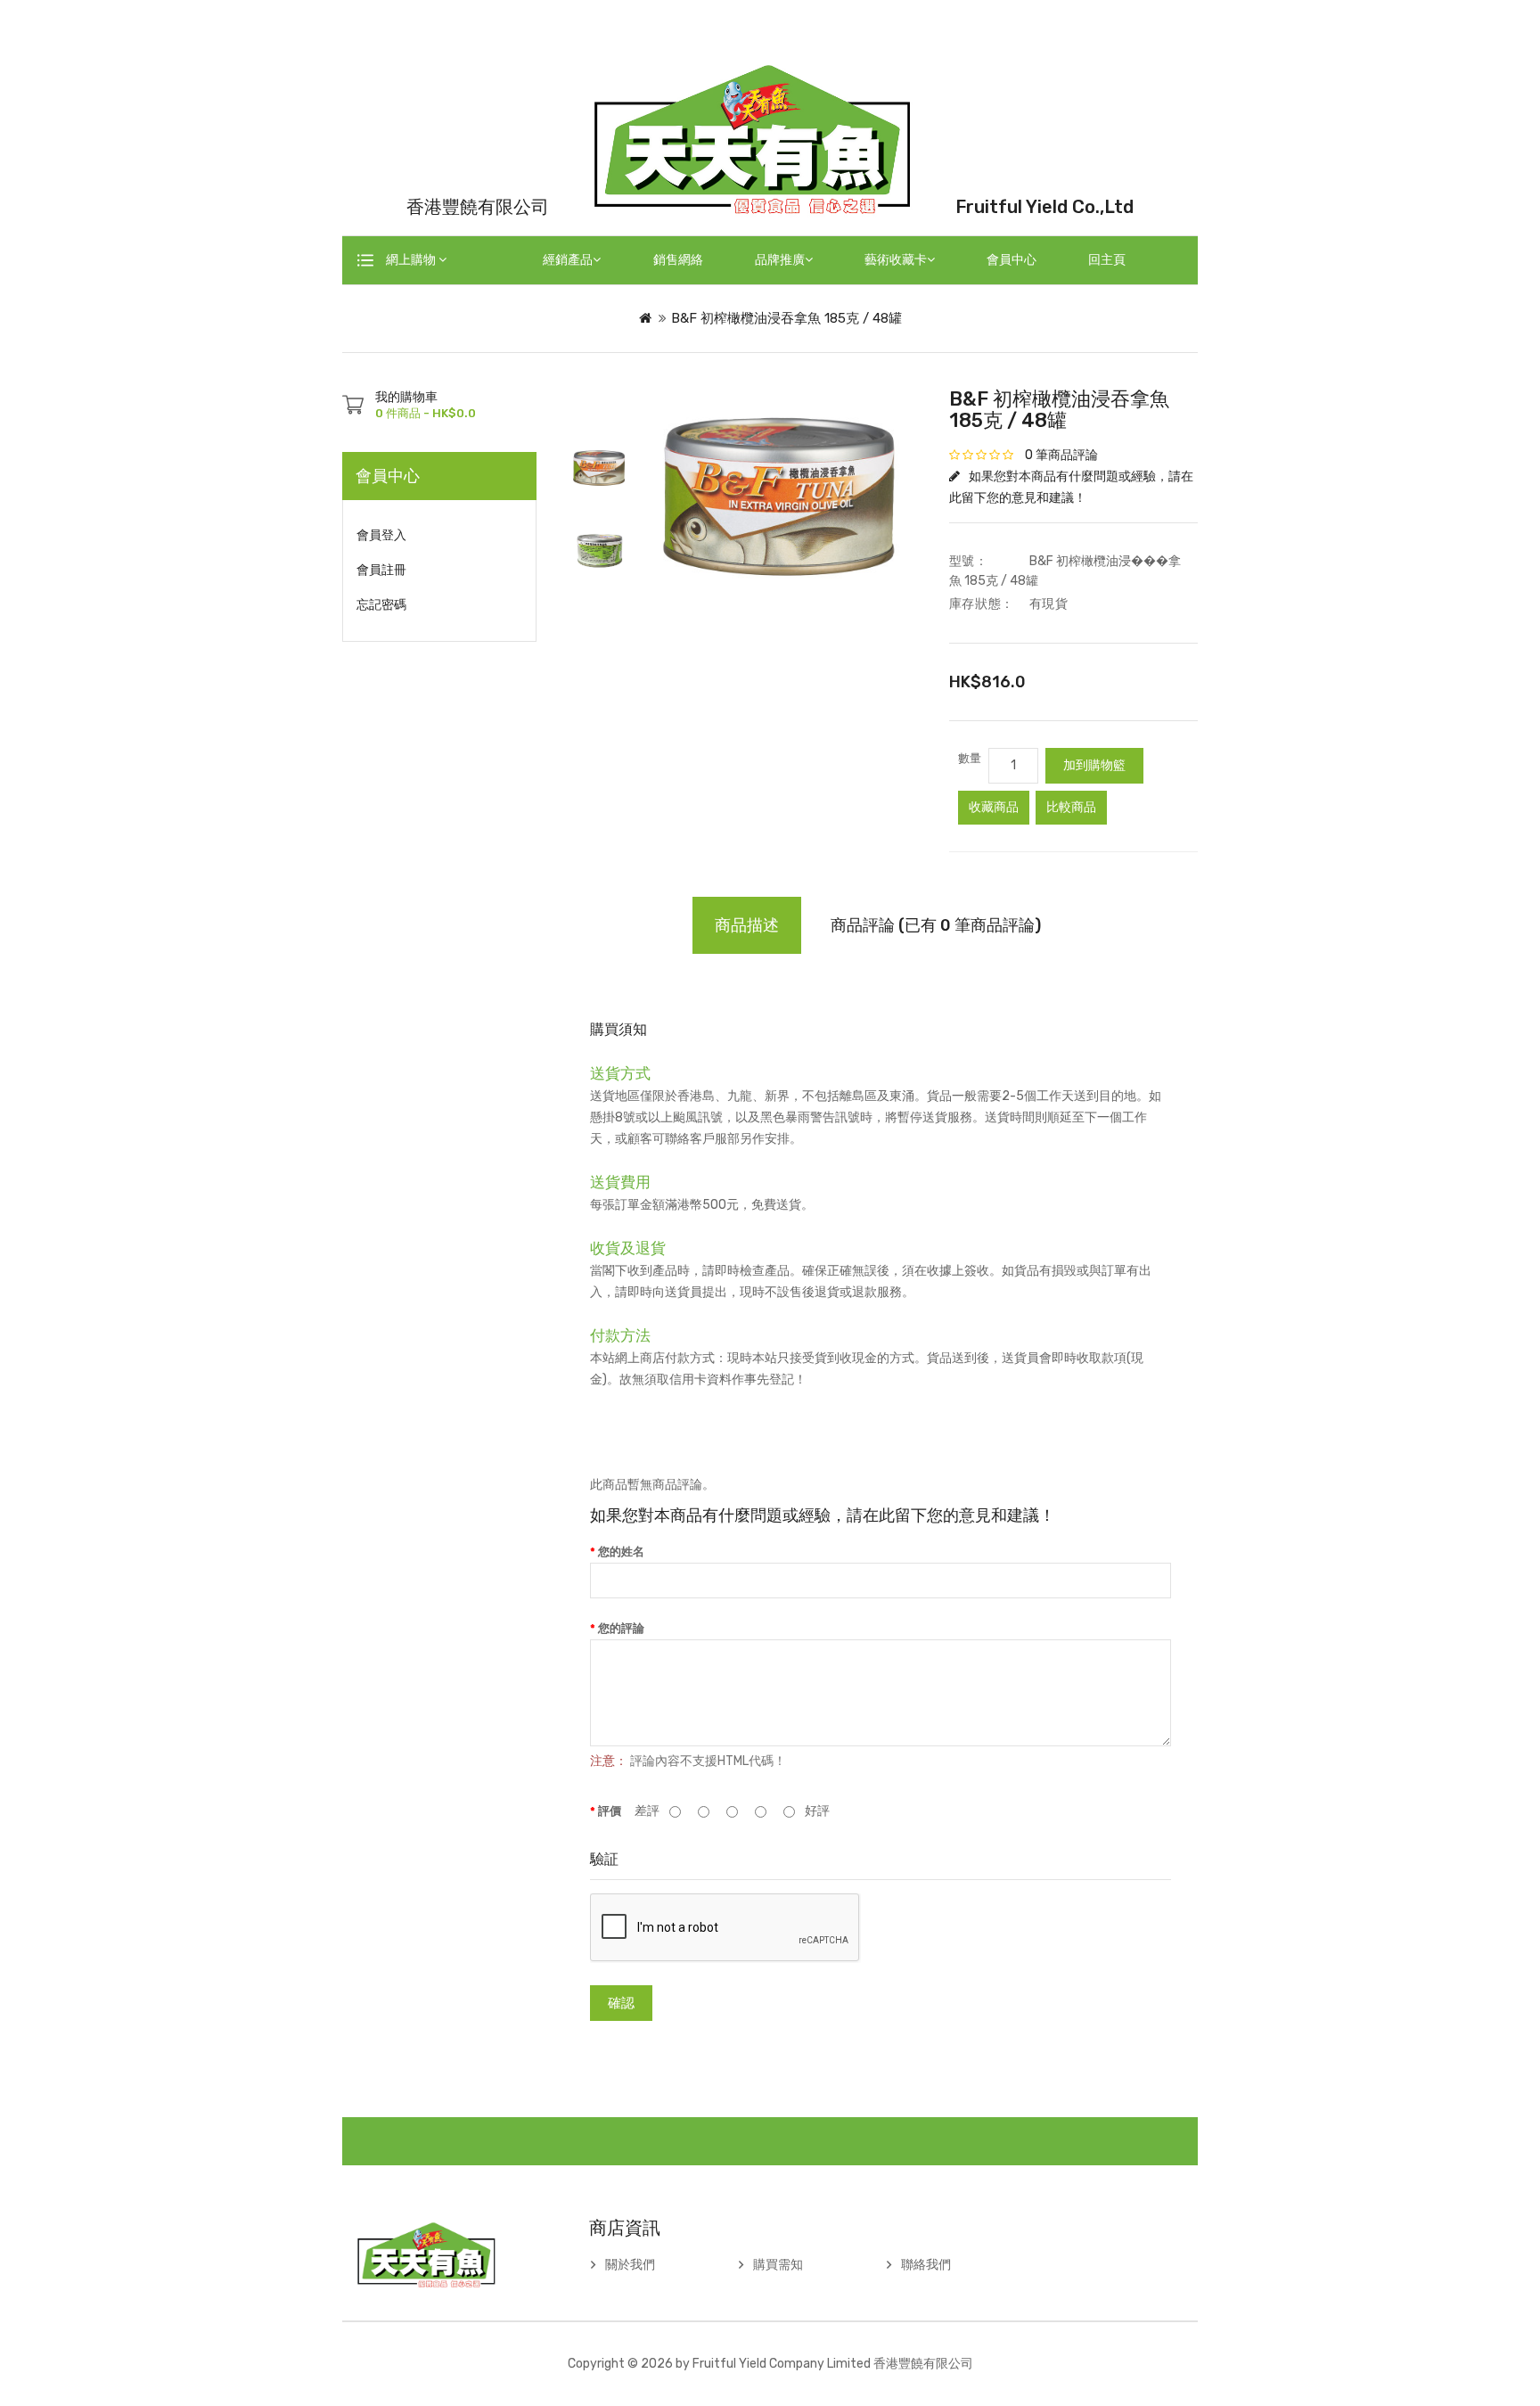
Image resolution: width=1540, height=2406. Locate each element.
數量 (970, 758)
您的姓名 (621, 1552)
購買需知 (778, 2265)
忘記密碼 (381, 605)
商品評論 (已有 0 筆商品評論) (936, 925)
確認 (621, 2003)
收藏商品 (994, 807)
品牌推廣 (780, 260)
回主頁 (1107, 260)
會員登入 (381, 535)
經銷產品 (568, 260)
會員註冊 (381, 570)
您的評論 (621, 1628)
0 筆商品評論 (1061, 455)
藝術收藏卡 (896, 260)
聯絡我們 (926, 2265)
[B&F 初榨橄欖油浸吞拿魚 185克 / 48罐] (599, 468)
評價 (610, 1811)
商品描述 (747, 925)
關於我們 (630, 2265)
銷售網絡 (678, 260)
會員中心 (1012, 260)
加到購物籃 (1094, 765)
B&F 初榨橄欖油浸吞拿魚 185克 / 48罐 (786, 318)
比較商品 (1071, 807)
